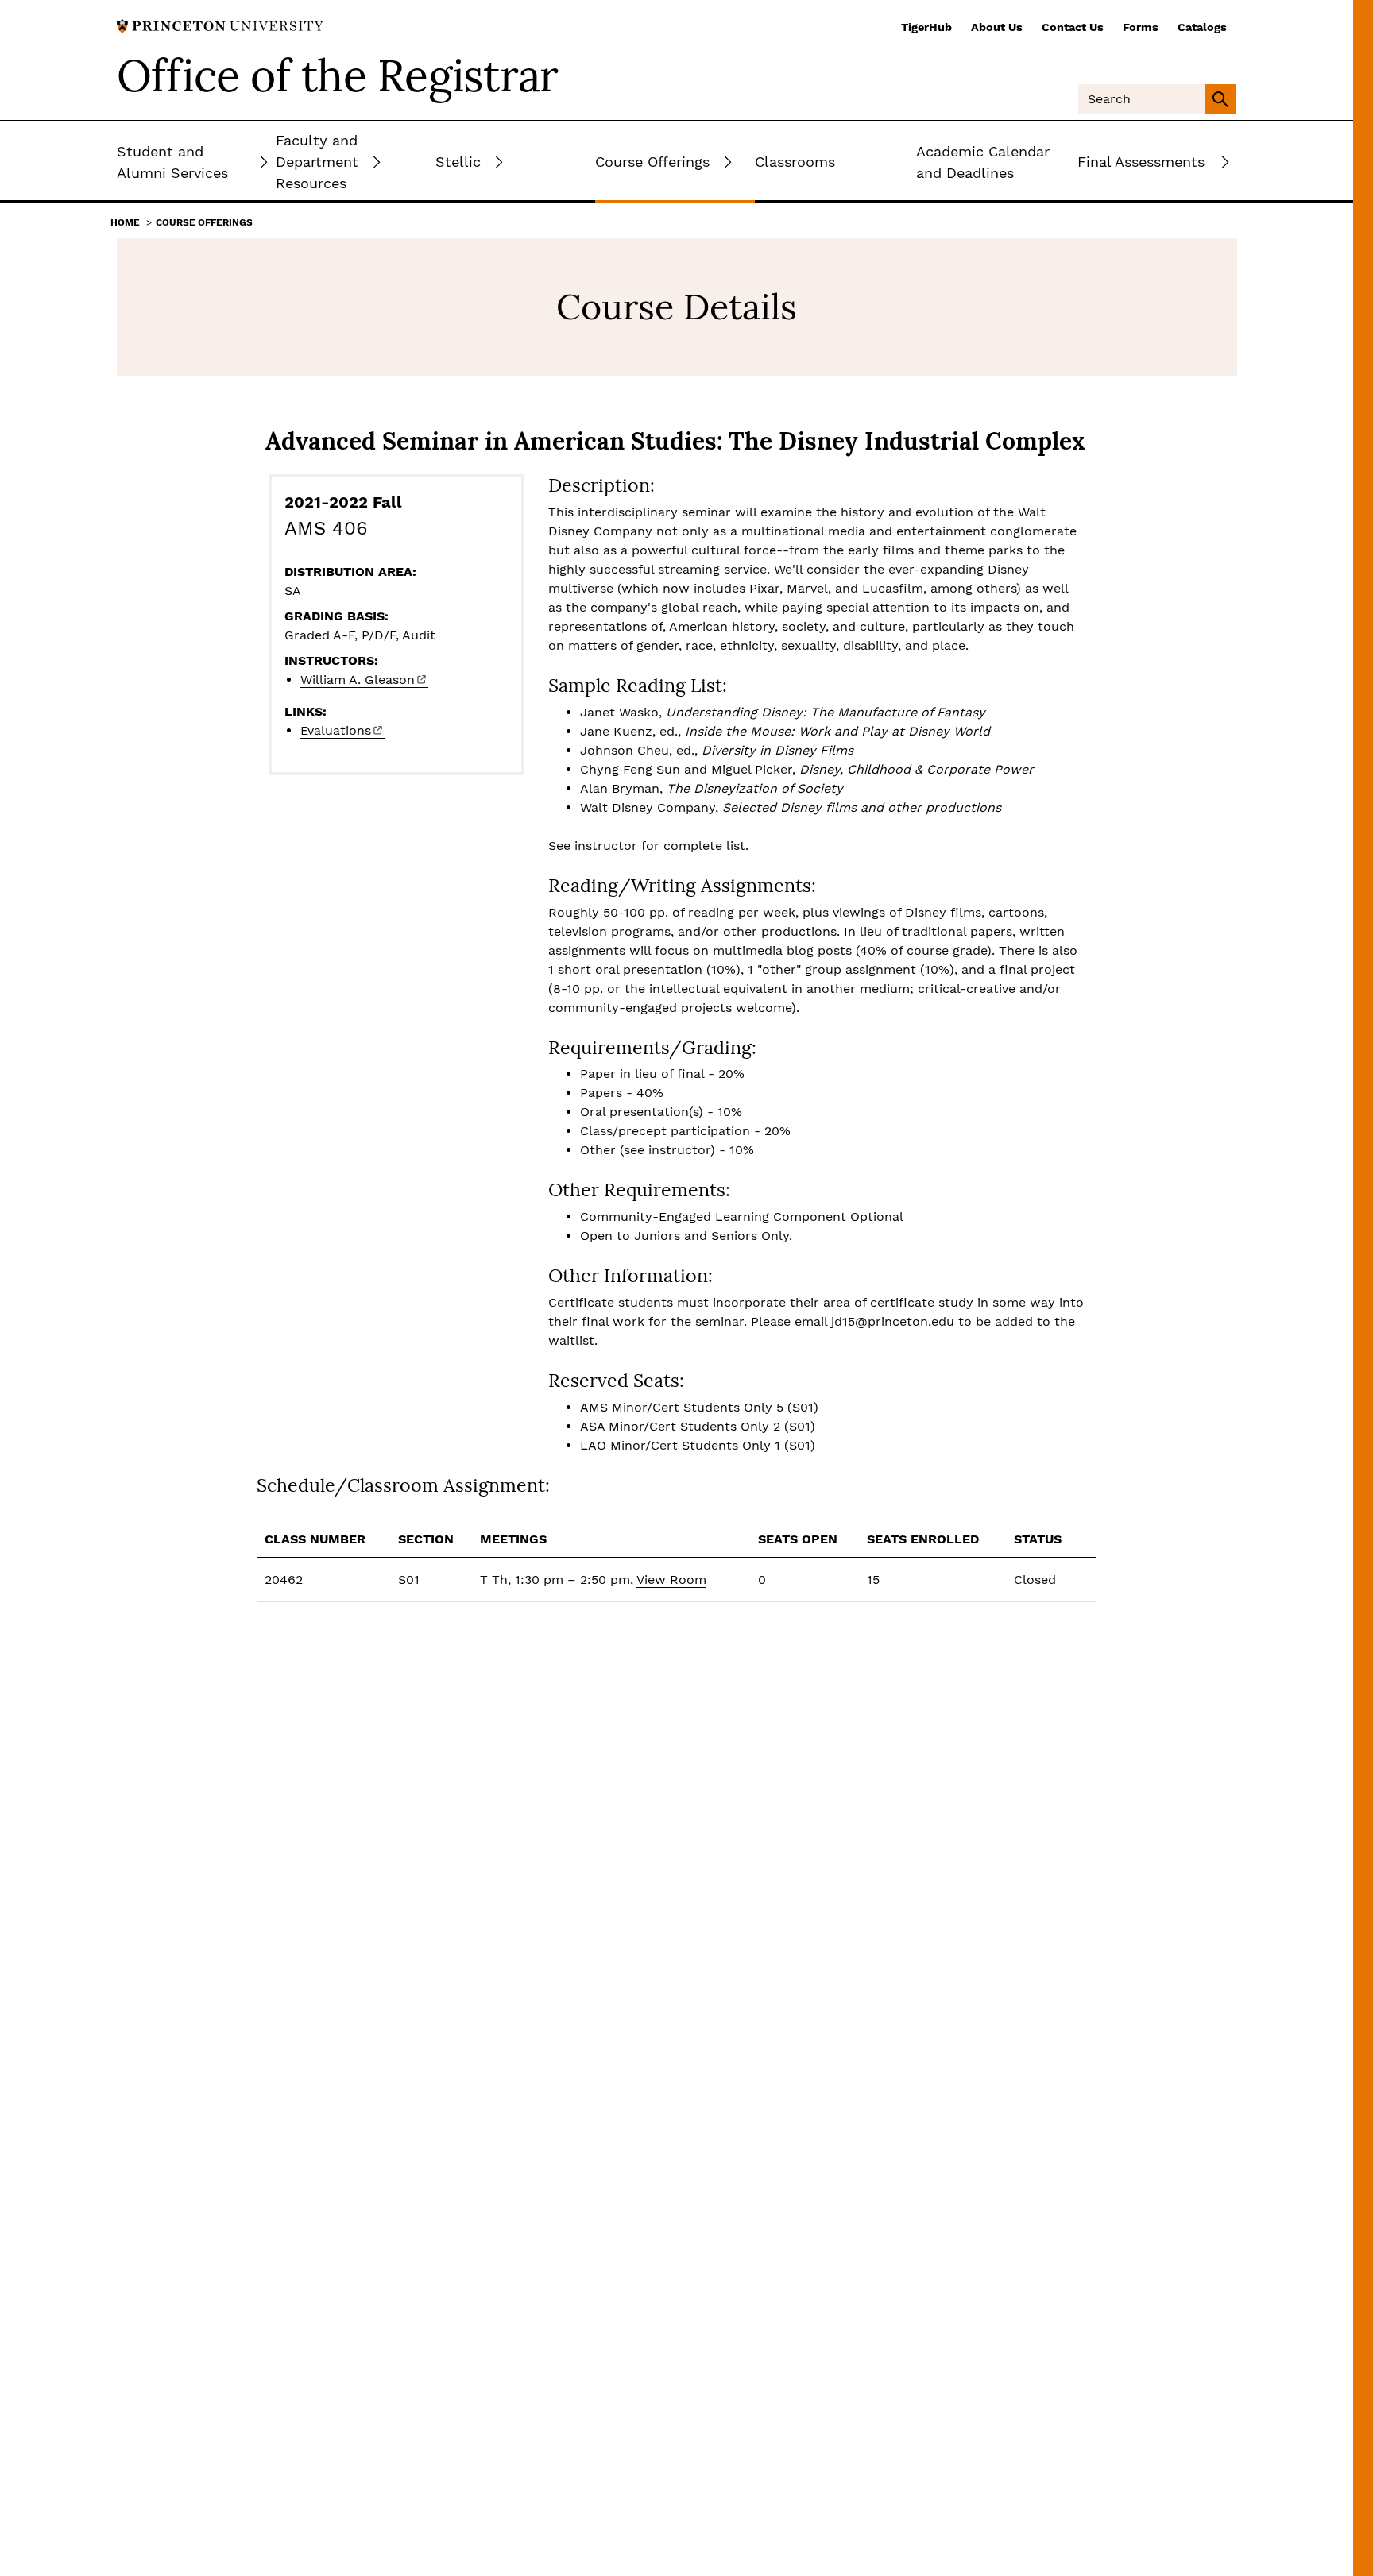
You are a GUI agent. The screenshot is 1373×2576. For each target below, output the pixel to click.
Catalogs (1202, 27)
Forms (1141, 27)
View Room (671, 1580)
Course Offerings (204, 222)
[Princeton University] (220, 25)
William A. (358, 680)
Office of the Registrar (338, 75)
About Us (997, 27)
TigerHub (926, 27)
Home (125, 222)
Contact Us (1073, 27)
